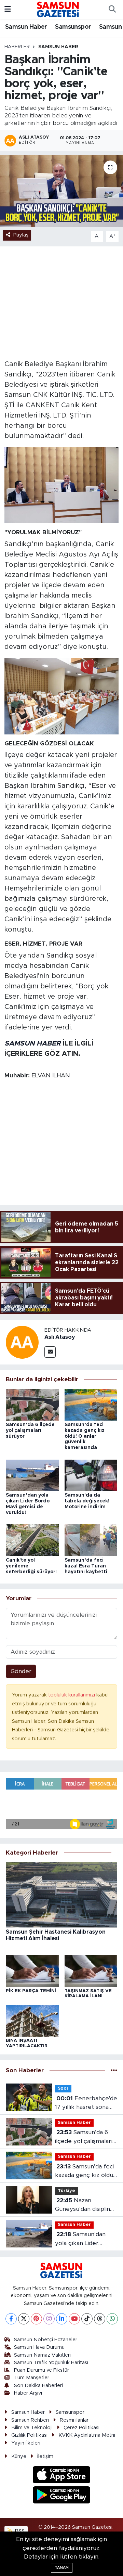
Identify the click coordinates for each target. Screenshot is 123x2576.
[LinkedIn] (62, 2319)
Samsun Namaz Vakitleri (42, 2355)
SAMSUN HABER (33, 1043)
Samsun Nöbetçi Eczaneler (46, 2340)
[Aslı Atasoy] (22, 1342)
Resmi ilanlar (74, 2420)
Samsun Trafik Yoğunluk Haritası (51, 2363)
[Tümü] (114, 2070)
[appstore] (62, 2476)
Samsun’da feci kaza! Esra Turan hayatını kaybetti (86, 1566)
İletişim (45, 2456)
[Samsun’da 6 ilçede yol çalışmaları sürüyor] (32, 1404)
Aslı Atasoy (60, 1337)
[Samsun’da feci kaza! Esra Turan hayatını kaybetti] (91, 1540)
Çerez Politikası (81, 2428)
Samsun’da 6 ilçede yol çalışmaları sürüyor (30, 1431)
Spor (63, 2088)
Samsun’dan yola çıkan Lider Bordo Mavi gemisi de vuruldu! (85, 2239)
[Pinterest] (36, 2319)
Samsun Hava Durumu (39, 2347)
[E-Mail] (50, 1352)
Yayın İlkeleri (26, 2443)
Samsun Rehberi (30, 2420)
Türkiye (66, 2191)
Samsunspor (73, 27)
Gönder (21, 1671)
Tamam (62, 2568)
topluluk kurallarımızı (72, 1695)
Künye (19, 2456)
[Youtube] (74, 2319)
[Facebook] (11, 2319)
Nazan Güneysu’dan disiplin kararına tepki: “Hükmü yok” (83, 2206)
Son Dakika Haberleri (38, 2386)
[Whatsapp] (112, 2319)
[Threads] (100, 2319)
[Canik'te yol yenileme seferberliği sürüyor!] (32, 1540)
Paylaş (21, 235)
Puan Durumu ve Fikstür (42, 2370)
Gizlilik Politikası (29, 2435)
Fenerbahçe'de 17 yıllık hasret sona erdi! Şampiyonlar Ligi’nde (86, 2104)
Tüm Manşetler (32, 2378)
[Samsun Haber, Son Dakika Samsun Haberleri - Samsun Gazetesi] (58, 9)
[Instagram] (49, 2319)
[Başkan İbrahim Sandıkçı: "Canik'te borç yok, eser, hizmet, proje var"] (61, 191)
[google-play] (62, 2496)
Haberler (17, 47)
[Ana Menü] (8, 9)
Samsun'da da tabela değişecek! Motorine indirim (87, 1501)
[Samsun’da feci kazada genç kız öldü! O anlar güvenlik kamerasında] (91, 1404)
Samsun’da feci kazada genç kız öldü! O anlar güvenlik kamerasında (85, 1436)
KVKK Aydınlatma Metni (87, 2435)
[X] (24, 2319)
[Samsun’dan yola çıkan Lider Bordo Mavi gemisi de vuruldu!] (32, 1475)
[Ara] (112, 10)
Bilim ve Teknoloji (32, 2428)
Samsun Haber (26, 27)
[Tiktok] (87, 2319)
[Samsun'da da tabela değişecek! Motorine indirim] (91, 1475)
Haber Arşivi (28, 2393)
